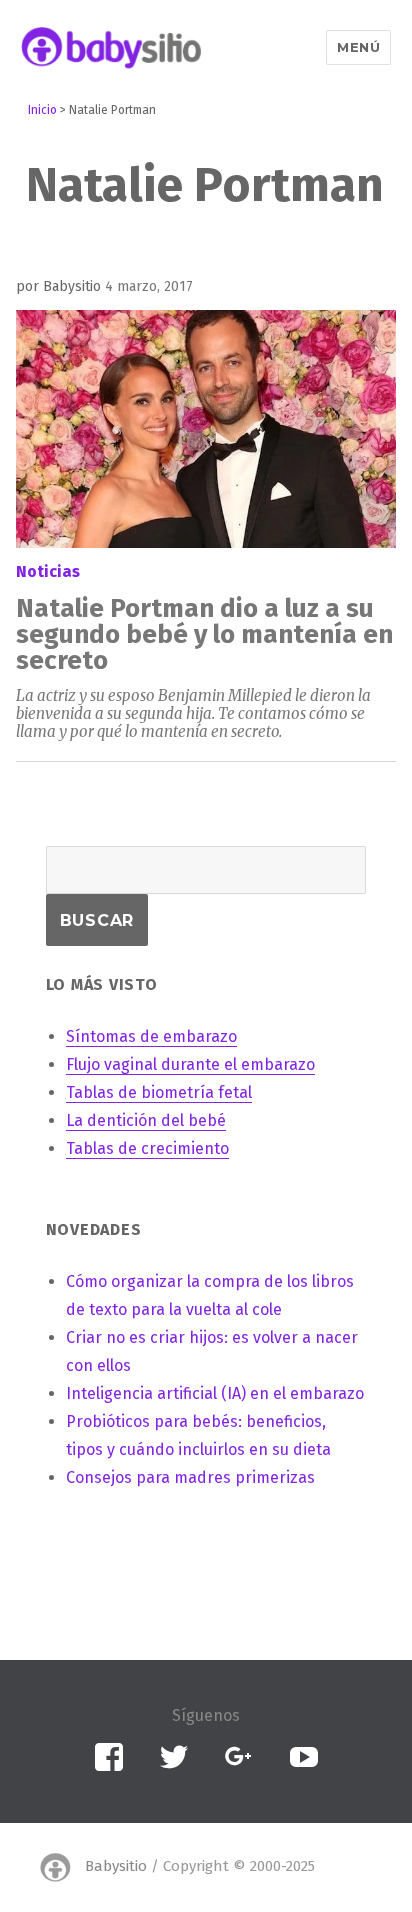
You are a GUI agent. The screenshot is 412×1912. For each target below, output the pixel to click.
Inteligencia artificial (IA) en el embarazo (215, 1393)
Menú (358, 47)
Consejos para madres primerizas (190, 1477)
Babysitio (116, 1867)
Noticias (48, 571)
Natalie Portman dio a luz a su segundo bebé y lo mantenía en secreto (204, 634)
